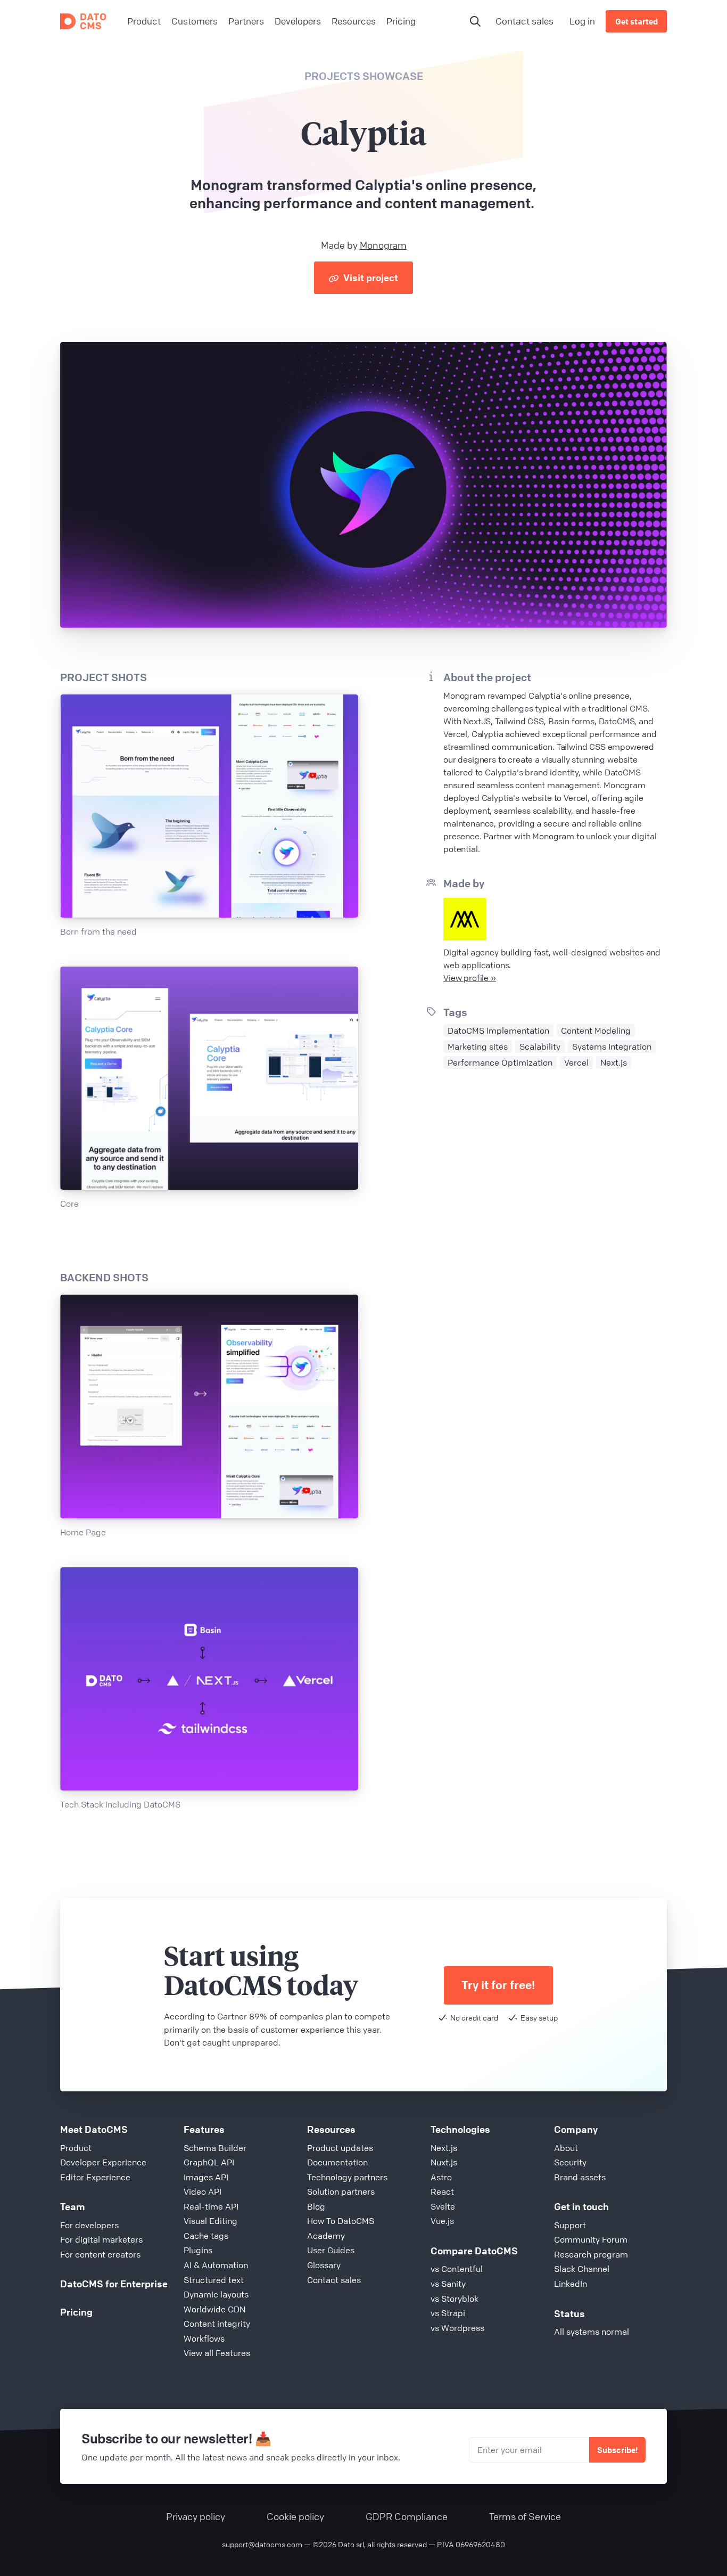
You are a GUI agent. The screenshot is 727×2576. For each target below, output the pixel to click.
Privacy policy (196, 2516)
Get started (637, 21)
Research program (591, 2254)
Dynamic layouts (216, 2294)
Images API (206, 2177)
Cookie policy (295, 2516)
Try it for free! (498, 1985)
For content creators (100, 2254)
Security (570, 2162)
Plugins (198, 2250)
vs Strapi (448, 2313)
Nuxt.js (444, 2162)
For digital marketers (101, 2239)
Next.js (444, 2148)
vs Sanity (448, 2284)
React (442, 2191)
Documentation (337, 2162)
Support (570, 2225)
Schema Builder (215, 2148)
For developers (89, 2225)
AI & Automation (216, 2265)
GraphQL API (209, 2162)
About (566, 2148)
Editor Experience (95, 2177)
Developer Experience (103, 2162)
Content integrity (217, 2324)
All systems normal (592, 2332)
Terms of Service (525, 2516)
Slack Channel (582, 2269)
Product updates (340, 2148)
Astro (441, 2177)
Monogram (383, 245)
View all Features (217, 2353)
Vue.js (442, 2221)
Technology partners (347, 2177)
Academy (326, 2236)
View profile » (470, 978)
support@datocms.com (262, 2544)
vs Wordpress (457, 2328)
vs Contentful (457, 2269)
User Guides (331, 2250)
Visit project (370, 277)
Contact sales (524, 21)
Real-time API (211, 2206)
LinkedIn (571, 2284)
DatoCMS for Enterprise (114, 2284)
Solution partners (341, 2191)
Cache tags (206, 2236)
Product (76, 2148)
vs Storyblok (455, 2299)
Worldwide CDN (214, 2309)
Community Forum (591, 2239)
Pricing (76, 2312)
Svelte (443, 2206)
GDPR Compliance (407, 2516)
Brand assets (580, 2177)
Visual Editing (210, 2221)
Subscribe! (617, 2450)
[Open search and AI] (475, 21)
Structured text (214, 2280)
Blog (316, 2206)
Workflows (204, 2338)
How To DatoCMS (341, 2221)
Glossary (324, 2265)
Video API (203, 2191)
